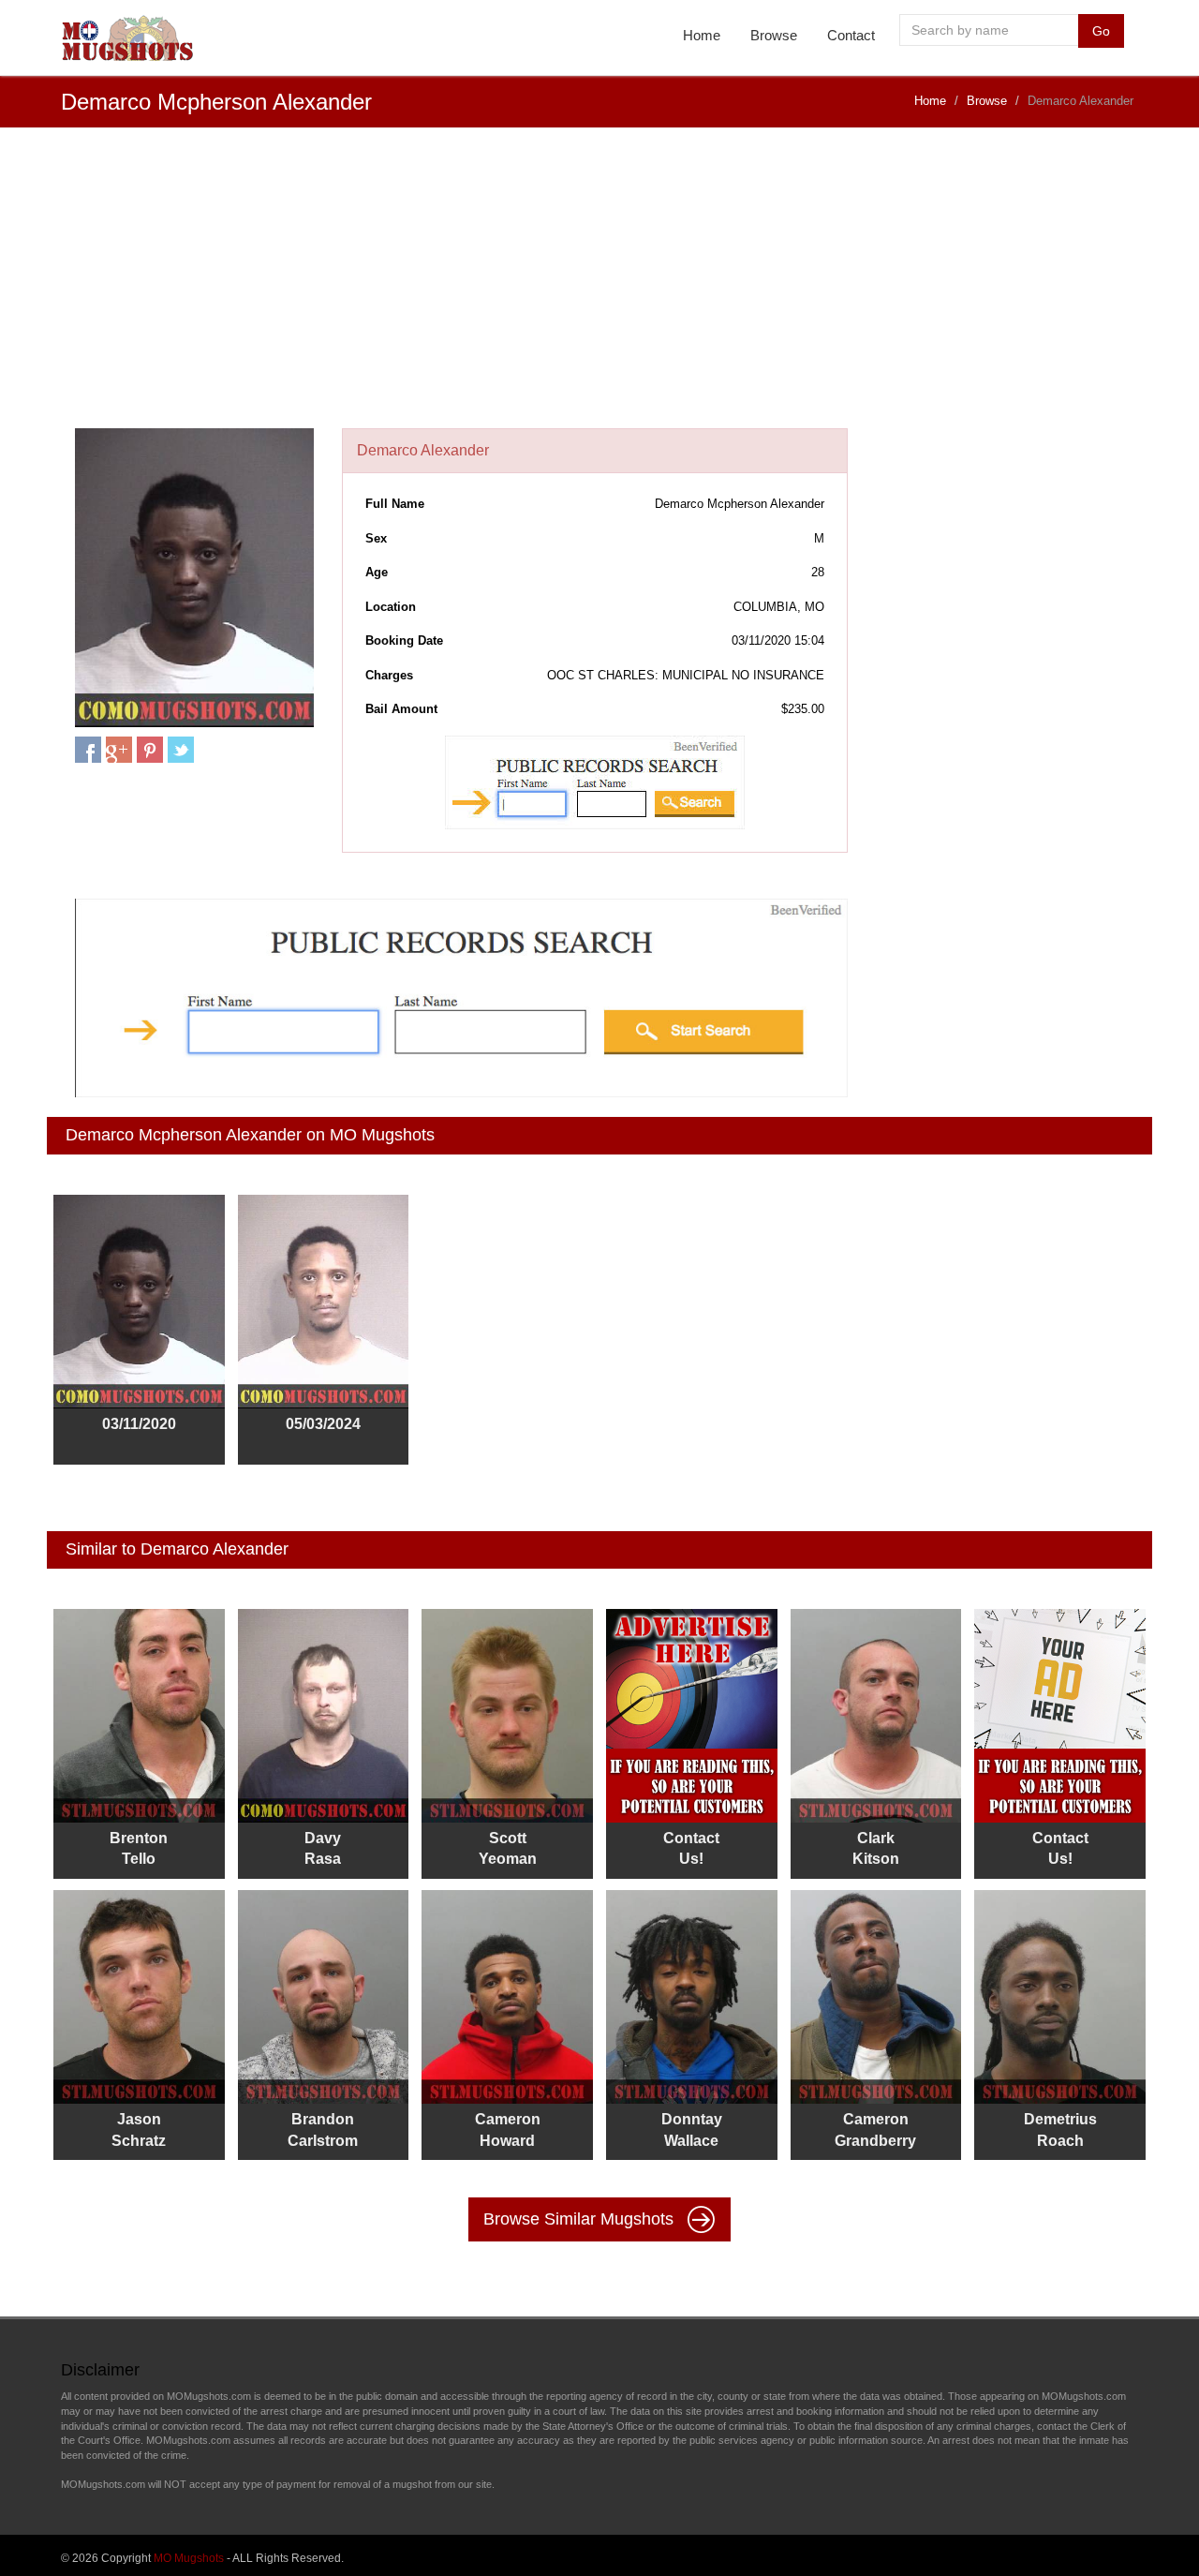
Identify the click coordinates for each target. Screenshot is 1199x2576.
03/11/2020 (139, 1424)
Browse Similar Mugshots (581, 2219)
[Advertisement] (599, 288)
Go (1101, 31)
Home (702, 35)
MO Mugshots (189, 2558)
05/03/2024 (323, 1424)
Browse (774, 35)
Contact (851, 35)
